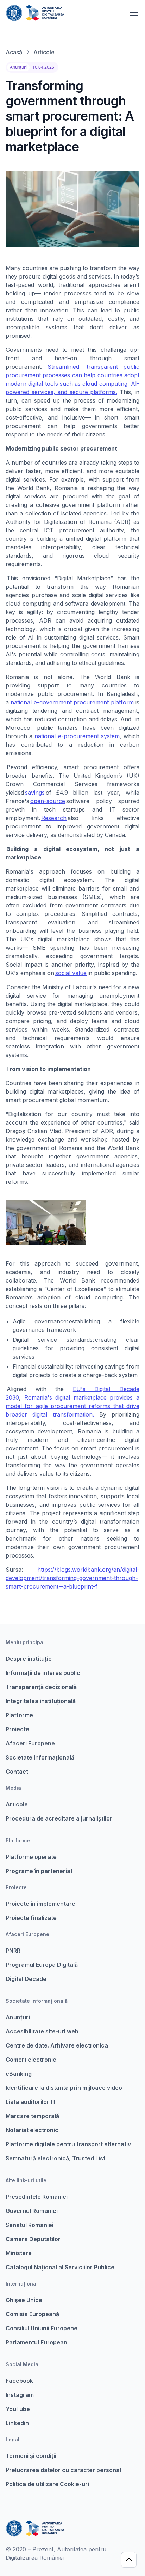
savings (35, 793)
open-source (48, 801)
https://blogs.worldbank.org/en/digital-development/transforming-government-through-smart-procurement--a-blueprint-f (72, 1578)
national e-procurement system (77, 736)
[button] (132, 13)
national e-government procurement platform (72, 702)
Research (54, 818)
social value (71, 973)
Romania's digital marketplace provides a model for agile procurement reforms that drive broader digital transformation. (72, 1406)
